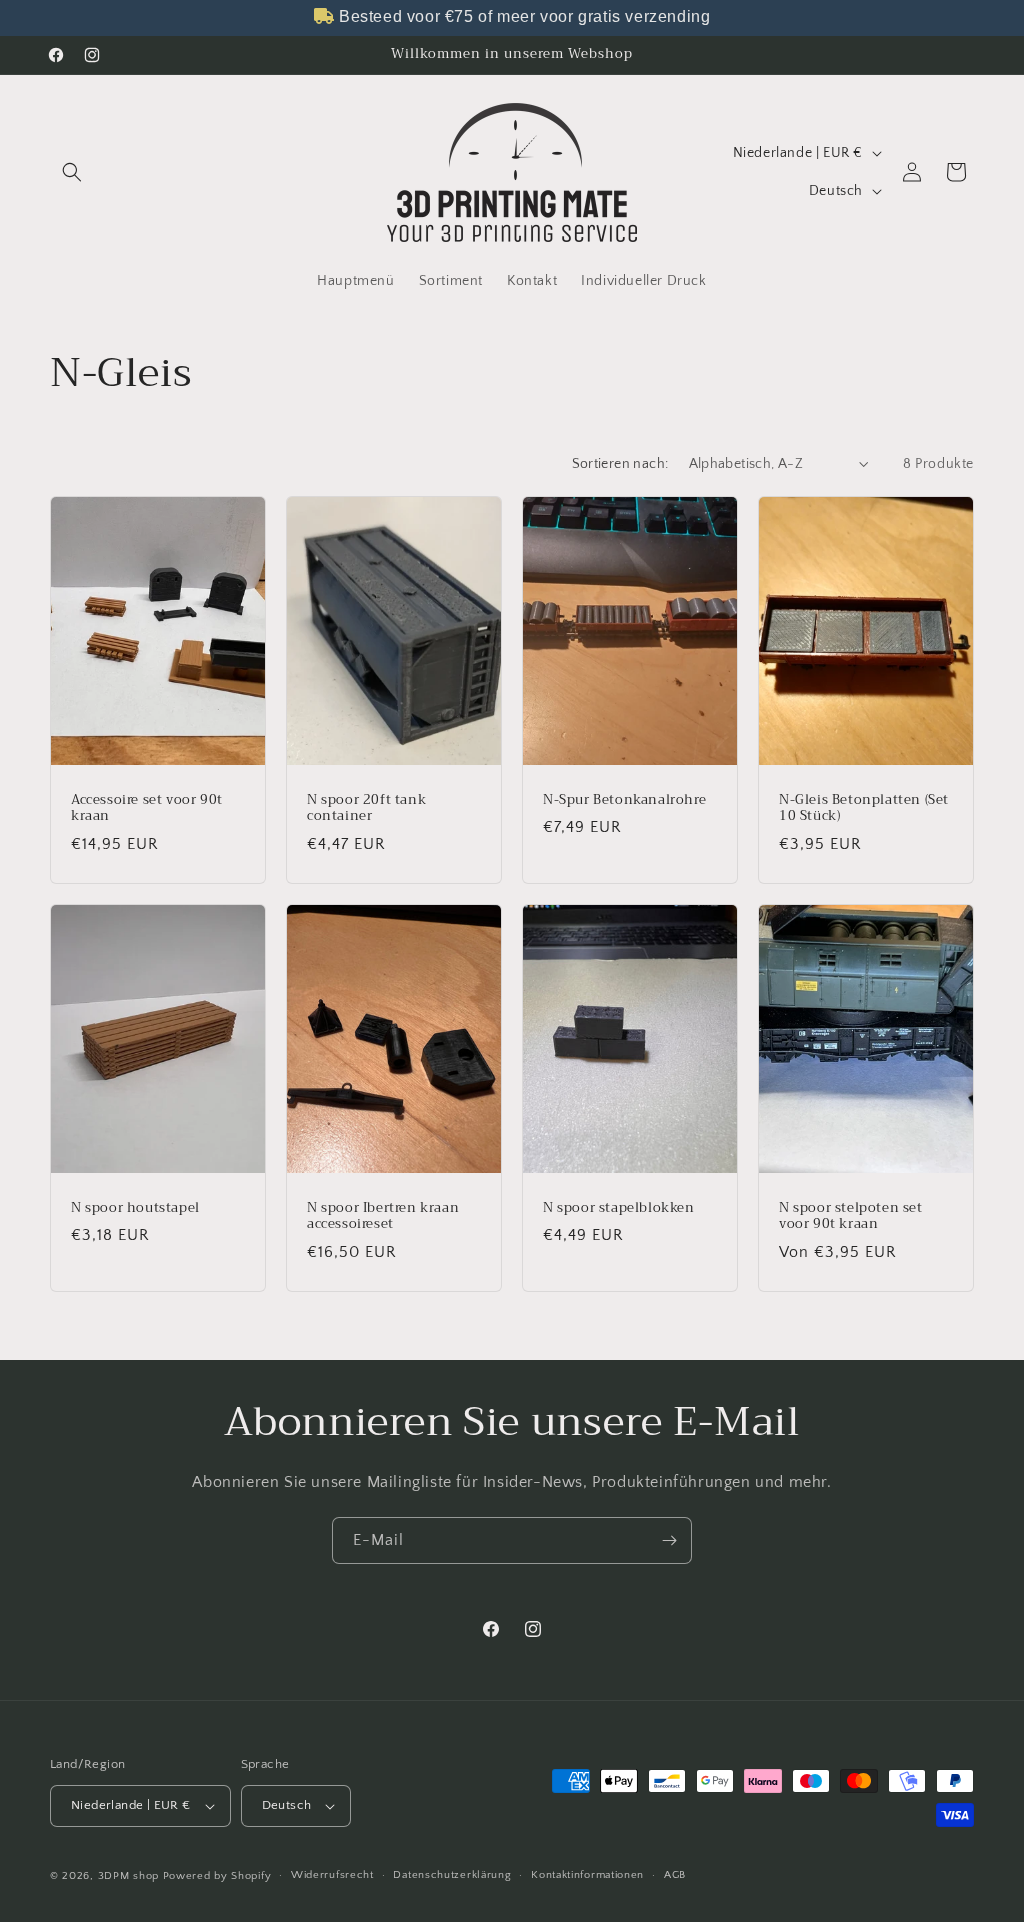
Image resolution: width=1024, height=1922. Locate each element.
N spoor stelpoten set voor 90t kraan (851, 1217)
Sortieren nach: (620, 464)
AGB (675, 1875)
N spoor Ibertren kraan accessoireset (383, 1217)
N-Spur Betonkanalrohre (624, 799)
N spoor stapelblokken (619, 1208)
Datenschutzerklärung (452, 1875)
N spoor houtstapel (135, 1208)
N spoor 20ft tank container (366, 808)
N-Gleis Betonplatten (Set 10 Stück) (864, 808)
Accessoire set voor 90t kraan (147, 808)
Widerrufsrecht (332, 1875)
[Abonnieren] (669, 1540)
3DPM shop (128, 1876)
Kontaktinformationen (587, 1875)
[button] (72, 172)
